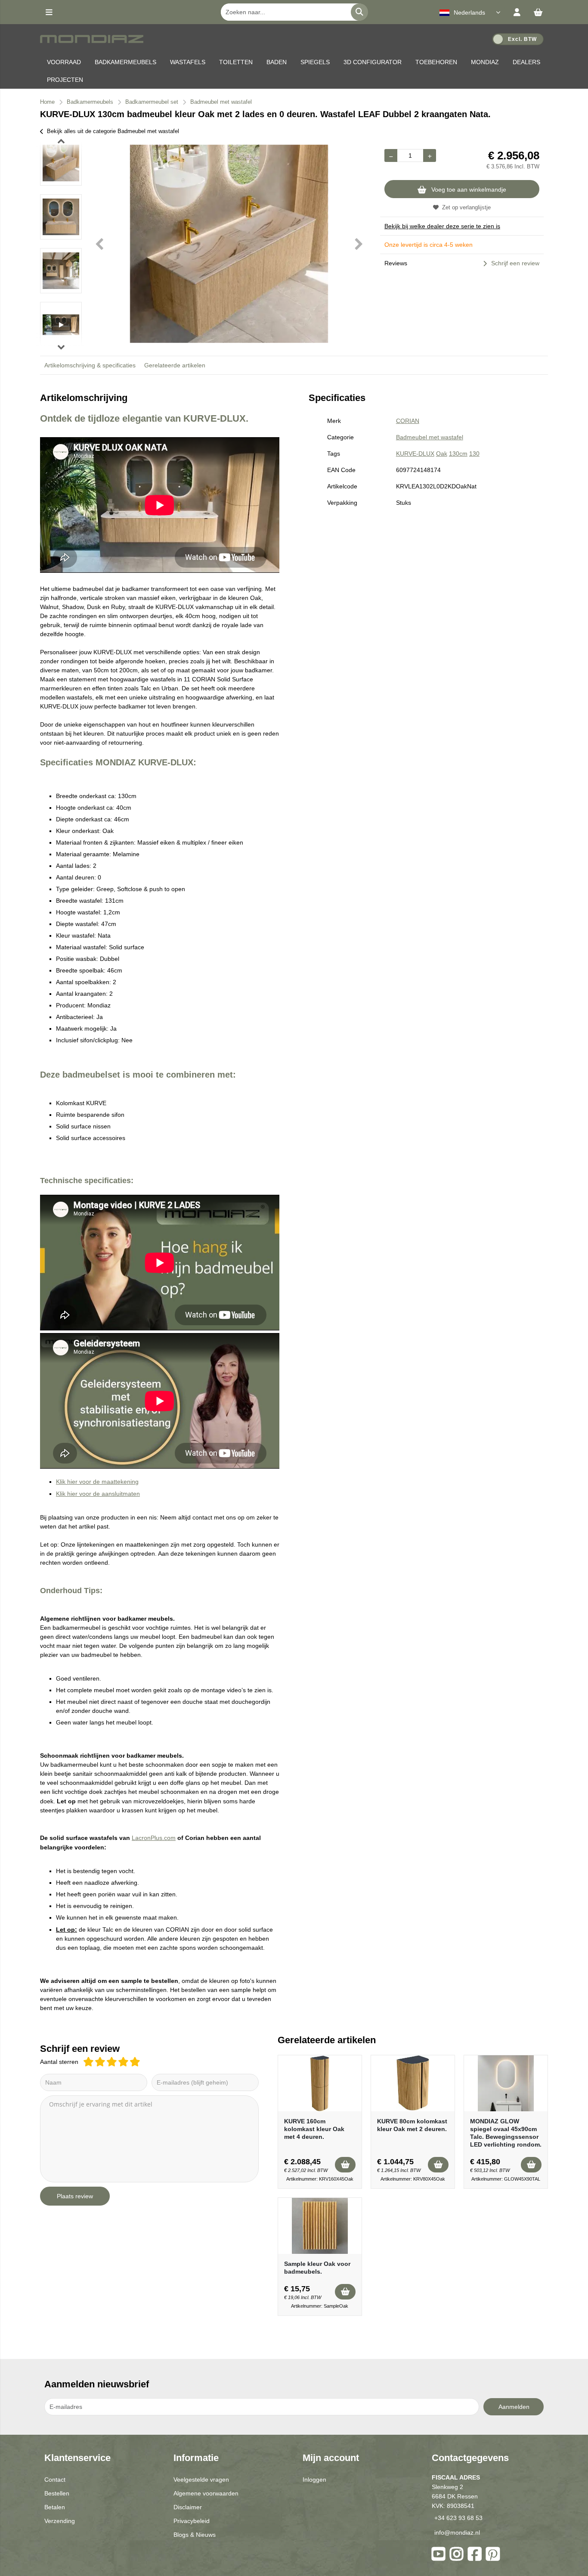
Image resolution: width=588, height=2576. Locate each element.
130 (474, 454)
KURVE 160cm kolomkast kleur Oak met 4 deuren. (314, 2129)
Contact (55, 2480)
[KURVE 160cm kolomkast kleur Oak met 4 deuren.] (320, 2083)
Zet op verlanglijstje (466, 207)
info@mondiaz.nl (457, 2532)
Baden (277, 62)
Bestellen (57, 2493)
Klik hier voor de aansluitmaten (98, 1494)
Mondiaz (485, 62)
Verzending (60, 2521)
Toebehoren (436, 62)
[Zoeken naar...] (359, 12)
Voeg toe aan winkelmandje (469, 190)
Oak (442, 454)
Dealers (526, 62)
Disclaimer (188, 2507)
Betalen (55, 2507)
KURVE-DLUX (415, 454)
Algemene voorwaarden (206, 2493)
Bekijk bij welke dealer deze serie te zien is (442, 226)
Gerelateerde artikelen (175, 365)
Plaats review (75, 2196)
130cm (458, 454)
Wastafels (188, 62)
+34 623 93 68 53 (458, 2518)
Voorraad (64, 62)
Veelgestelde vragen (201, 2480)
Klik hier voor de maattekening (97, 1482)
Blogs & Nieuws (195, 2535)
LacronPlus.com (154, 1838)
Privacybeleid (192, 2521)
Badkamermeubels (125, 62)
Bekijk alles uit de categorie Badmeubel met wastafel (113, 131)
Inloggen (314, 2480)
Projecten (65, 80)
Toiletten (236, 62)
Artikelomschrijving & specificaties (90, 365)
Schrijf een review (515, 263)
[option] (61, 163)
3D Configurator (373, 62)
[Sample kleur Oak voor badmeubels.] (320, 2226)
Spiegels (315, 62)
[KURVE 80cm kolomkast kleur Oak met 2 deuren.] (413, 2083)
